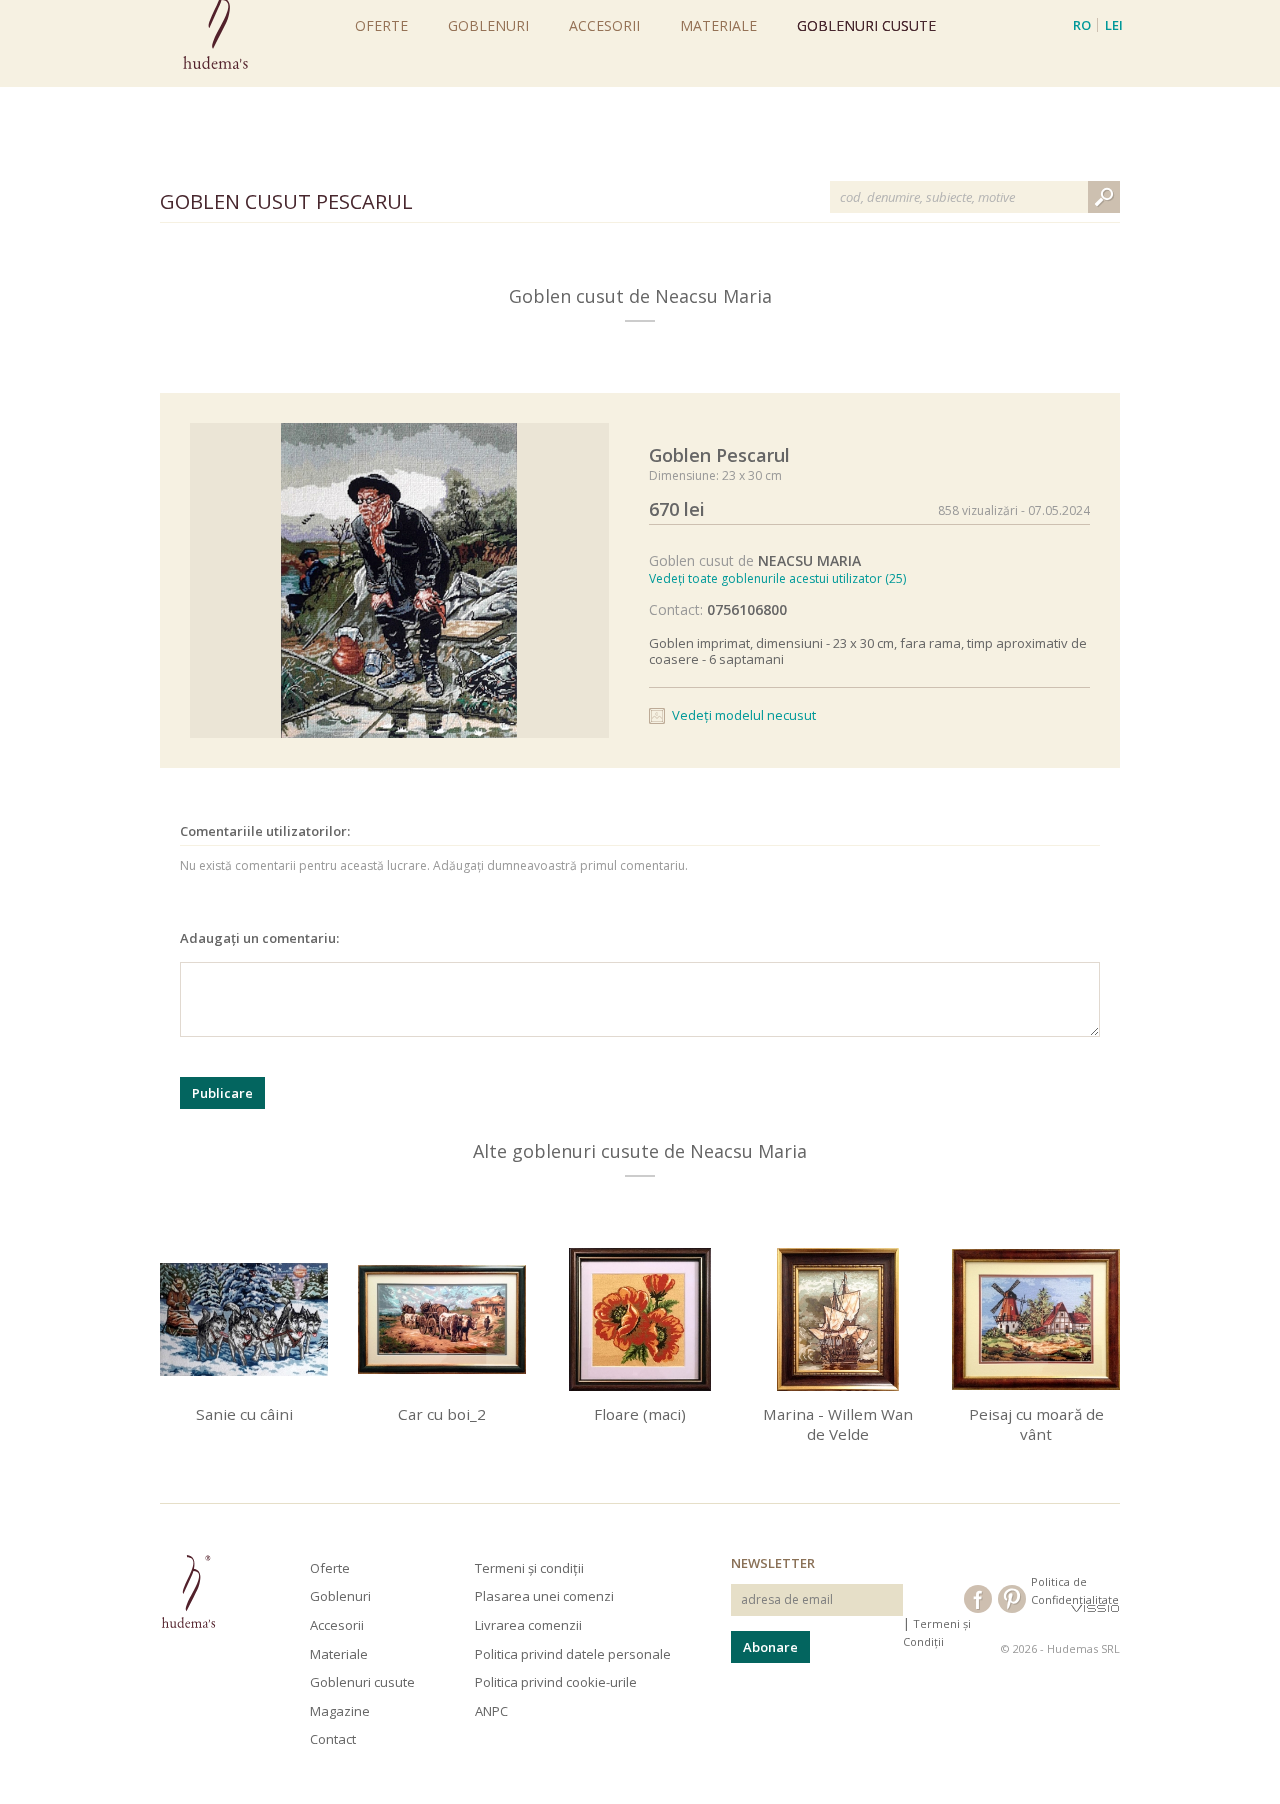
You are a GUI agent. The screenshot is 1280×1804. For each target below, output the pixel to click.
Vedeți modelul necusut (744, 715)
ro (1082, 25)
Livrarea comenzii (528, 1625)
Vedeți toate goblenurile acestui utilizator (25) (777, 578)
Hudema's (188, 1591)
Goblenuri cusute (866, 25)
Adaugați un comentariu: (259, 938)
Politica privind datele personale (573, 1654)
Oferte (381, 25)
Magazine (340, 1711)
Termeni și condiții (529, 1568)
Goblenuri (488, 25)
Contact (333, 1739)
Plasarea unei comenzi (544, 1596)
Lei (1114, 25)
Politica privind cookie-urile (556, 1682)
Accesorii (604, 25)
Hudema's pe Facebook (978, 1599)
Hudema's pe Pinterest (1012, 1599)
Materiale (718, 25)
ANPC (491, 1711)
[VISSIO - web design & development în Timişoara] (1095, 1607)
